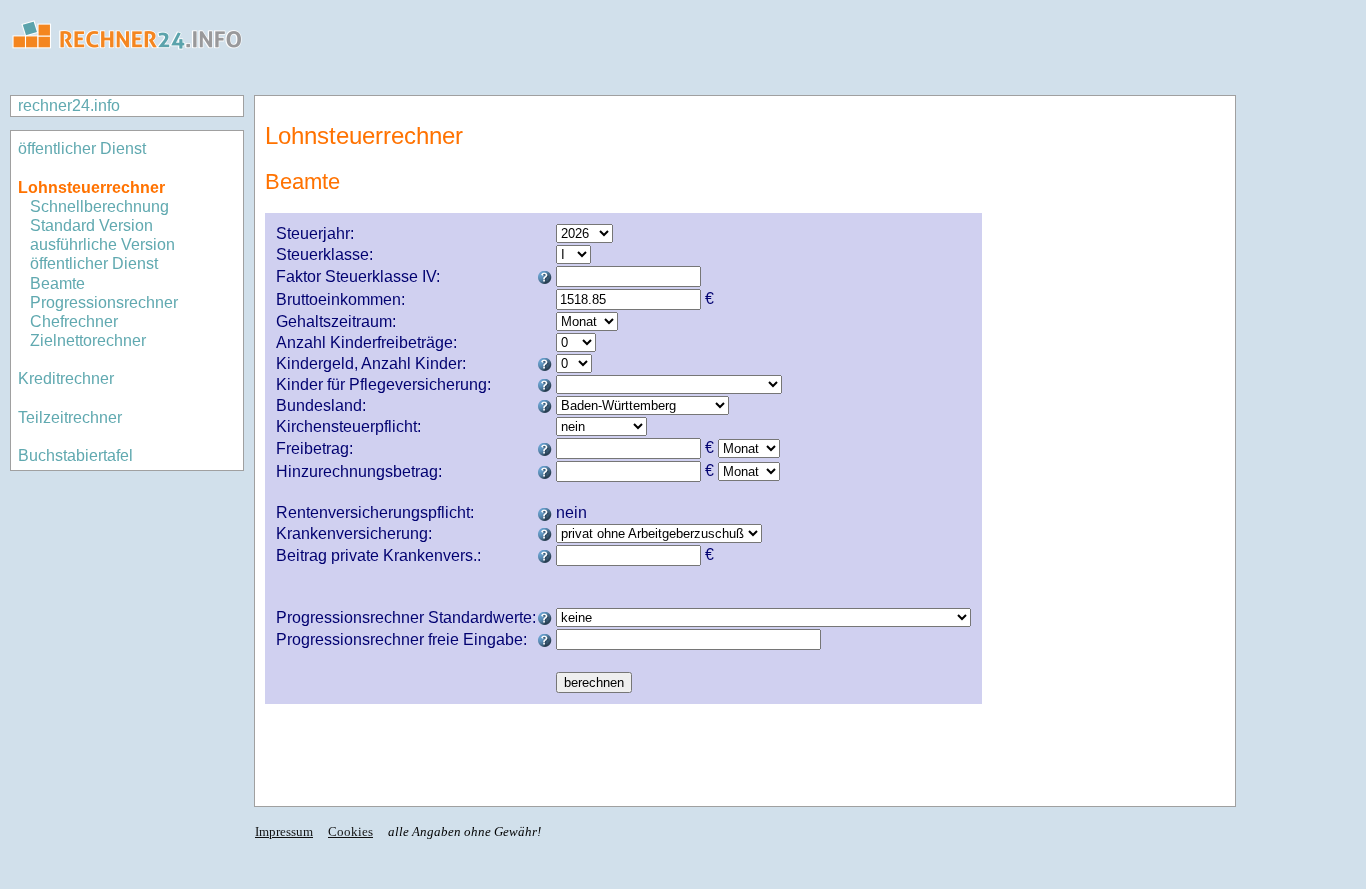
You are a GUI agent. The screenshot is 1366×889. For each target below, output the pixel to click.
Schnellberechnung (99, 206)
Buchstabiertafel (75, 455)
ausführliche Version (102, 244)
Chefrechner (74, 321)
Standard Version (91, 225)
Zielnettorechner (88, 340)
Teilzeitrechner (70, 417)
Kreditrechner (66, 378)
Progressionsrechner (104, 302)
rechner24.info (69, 105)
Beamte (57, 283)
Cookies (350, 831)
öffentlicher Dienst (82, 148)
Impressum (284, 831)
